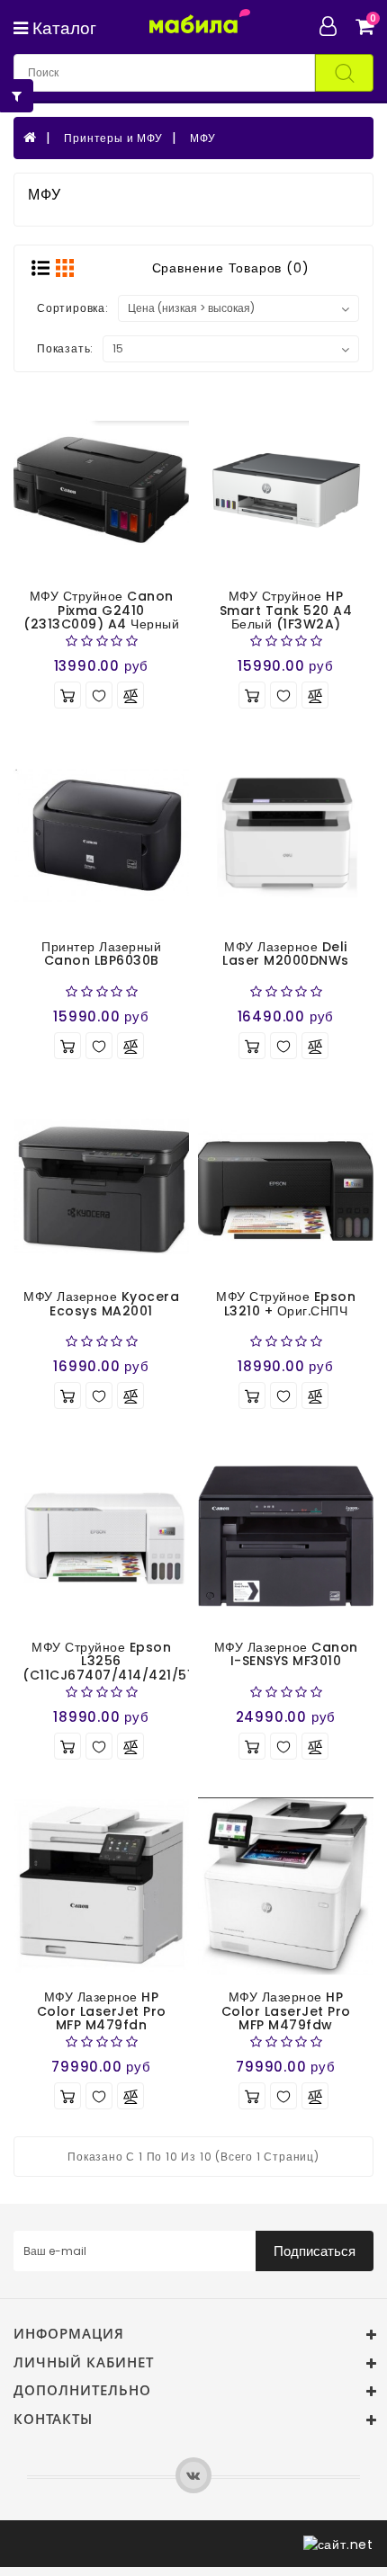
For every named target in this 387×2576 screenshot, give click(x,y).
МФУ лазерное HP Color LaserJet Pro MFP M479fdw (286, 2011)
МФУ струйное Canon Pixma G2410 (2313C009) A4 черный (101, 610)
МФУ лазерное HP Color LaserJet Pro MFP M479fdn (102, 2011)
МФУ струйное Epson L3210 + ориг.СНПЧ (286, 1303)
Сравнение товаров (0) (231, 268)
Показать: (65, 348)
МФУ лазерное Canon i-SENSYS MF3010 (286, 1654)
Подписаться (315, 2251)
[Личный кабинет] (335, 26)
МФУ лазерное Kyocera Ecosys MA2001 (101, 1303)
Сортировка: (73, 308)
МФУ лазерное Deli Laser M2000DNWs (286, 954)
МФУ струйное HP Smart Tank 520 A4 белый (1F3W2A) (286, 610)
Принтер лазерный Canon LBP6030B (101, 954)
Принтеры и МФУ (113, 138)
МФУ (202, 138)
